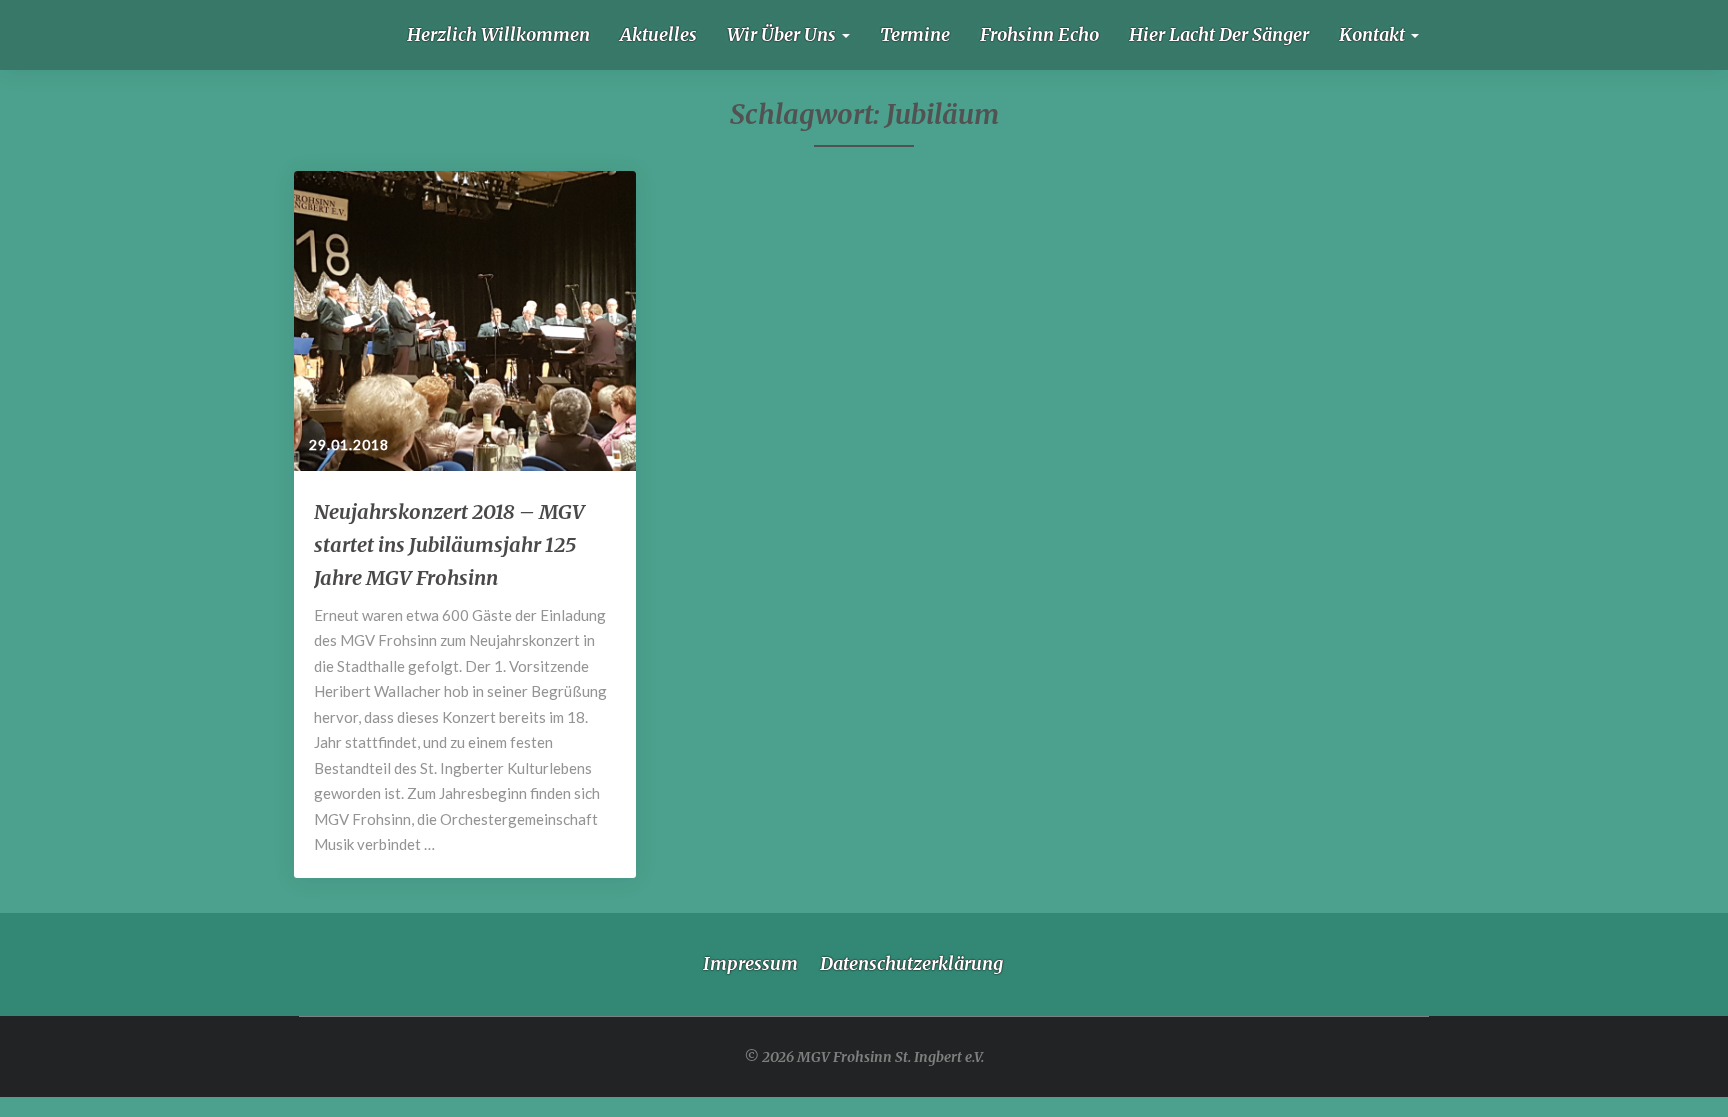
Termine (915, 34)
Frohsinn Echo (1039, 34)
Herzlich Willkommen (498, 34)
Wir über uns (783, 34)
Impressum (750, 963)
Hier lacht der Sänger (1219, 34)
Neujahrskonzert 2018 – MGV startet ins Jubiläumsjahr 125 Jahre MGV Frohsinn (449, 544)
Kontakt (1374, 34)
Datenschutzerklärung (911, 963)
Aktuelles (658, 34)
